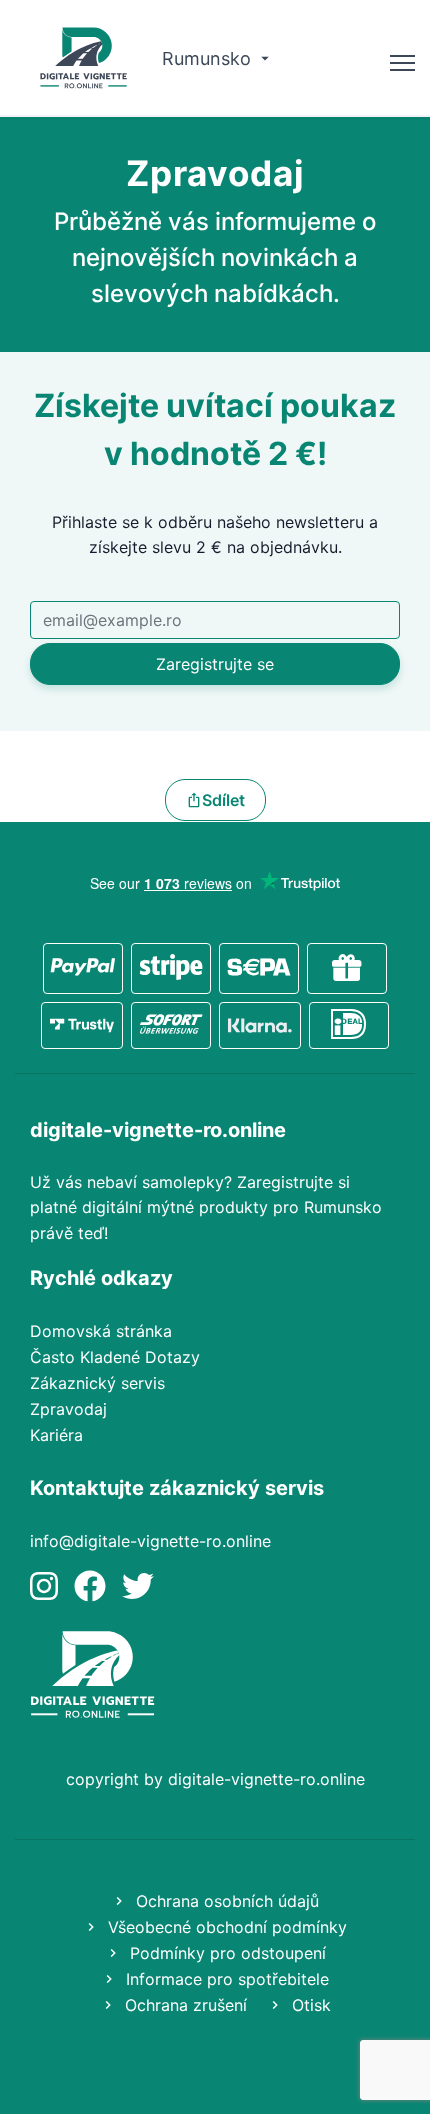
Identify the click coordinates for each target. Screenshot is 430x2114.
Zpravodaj (68, 1409)
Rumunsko (209, 58)
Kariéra (56, 1435)
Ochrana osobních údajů (225, 1901)
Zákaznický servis (97, 1383)
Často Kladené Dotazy (115, 1357)
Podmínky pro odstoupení (225, 1953)
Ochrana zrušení (183, 2005)
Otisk (309, 2005)
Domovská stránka (101, 1331)
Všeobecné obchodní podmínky (225, 1927)
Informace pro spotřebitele (225, 1979)
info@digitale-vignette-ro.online (150, 1541)
